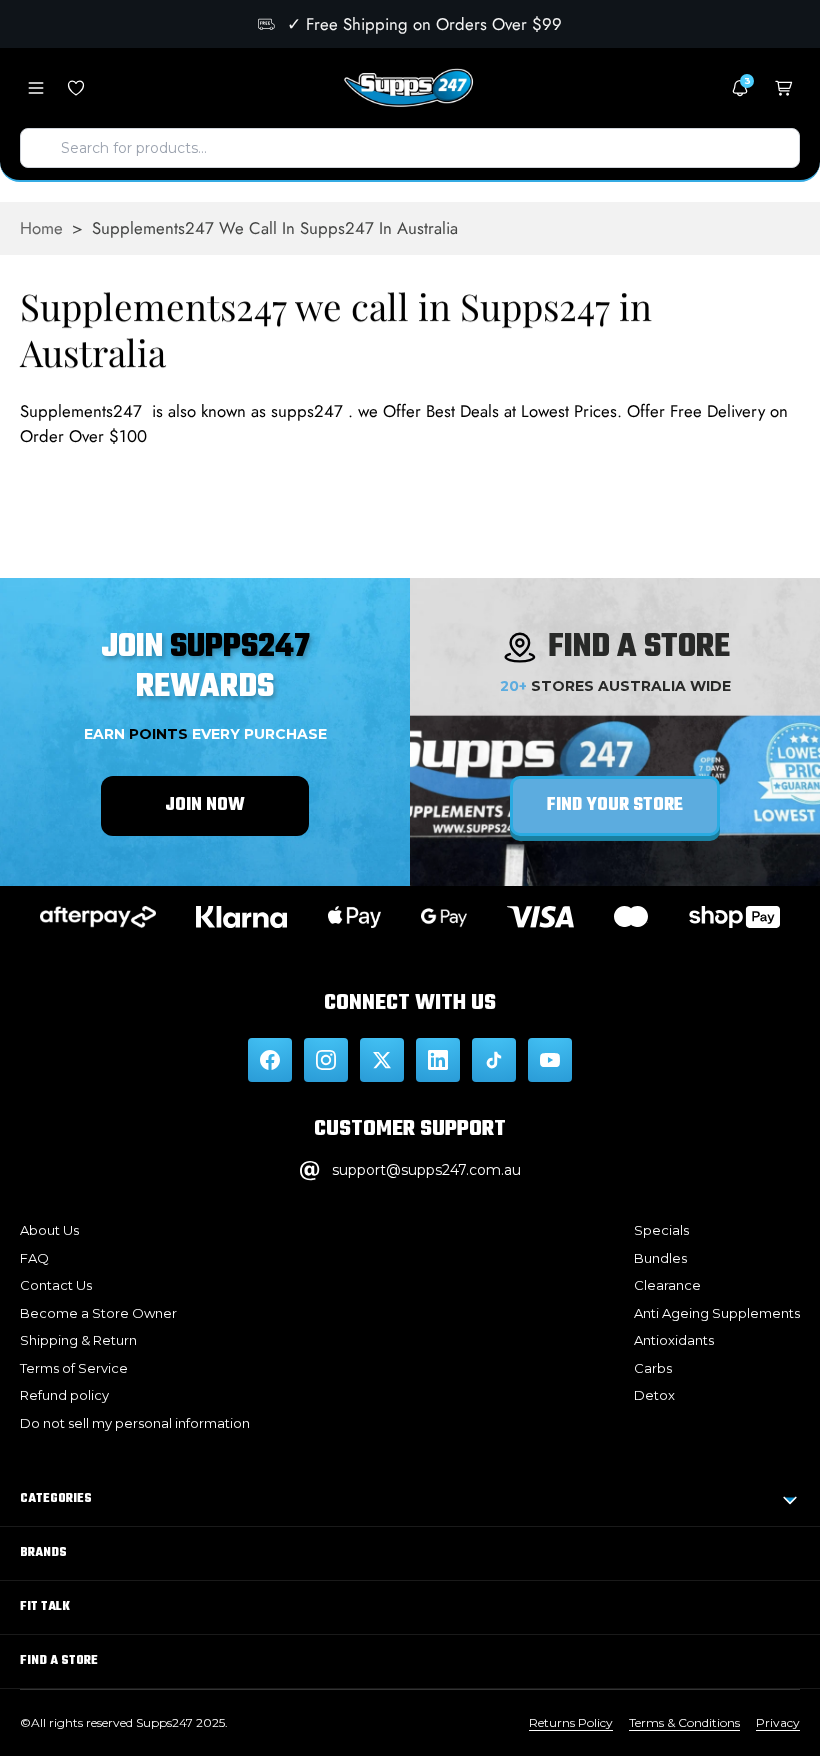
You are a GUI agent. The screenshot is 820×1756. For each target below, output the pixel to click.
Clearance (667, 1285)
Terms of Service (74, 1368)
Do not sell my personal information (135, 1423)
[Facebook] (270, 1060)
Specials (661, 1230)
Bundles (660, 1258)
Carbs (653, 1368)
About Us (49, 1230)
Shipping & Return (78, 1340)
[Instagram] (326, 1060)
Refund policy (64, 1395)
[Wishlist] (76, 88)
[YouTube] (550, 1060)
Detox (654, 1395)
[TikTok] (494, 1060)
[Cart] (784, 88)
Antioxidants (674, 1340)
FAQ (34, 1258)
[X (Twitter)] (382, 1060)
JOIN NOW (205, 805)
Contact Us (56, 1285)
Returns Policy (571, 1722)
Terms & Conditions (684, 1722)
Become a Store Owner (98, 1313)
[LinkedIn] (438, 1060)
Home (41, 228)
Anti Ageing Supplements (717, 1313)
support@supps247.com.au (426, 1170)
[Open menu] (36, 88)
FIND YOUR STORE (615, 805)
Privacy (778, 1722)
